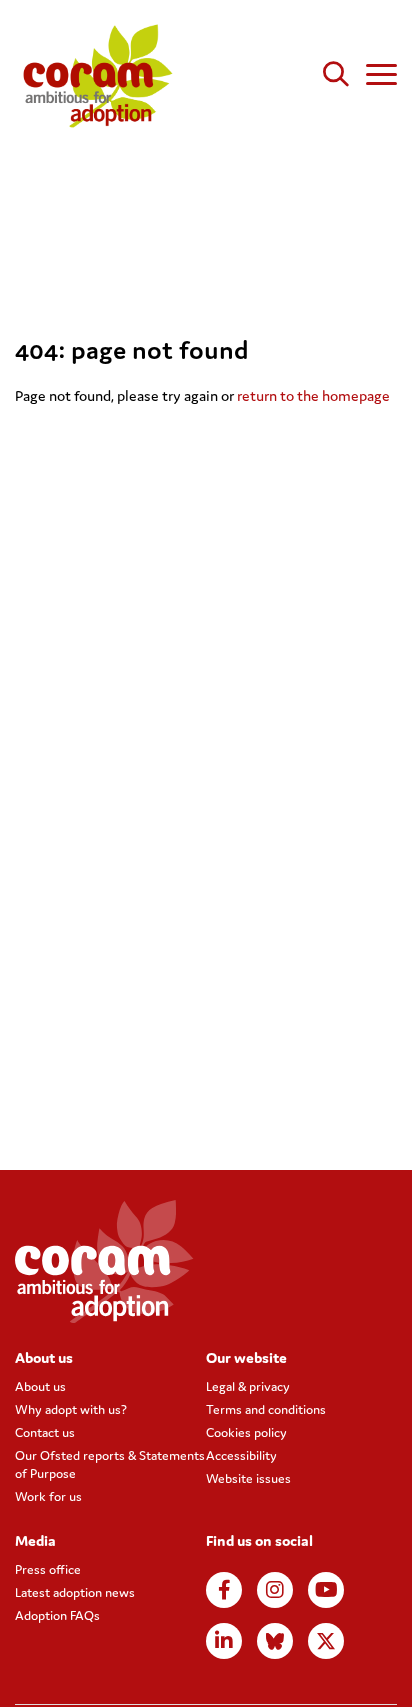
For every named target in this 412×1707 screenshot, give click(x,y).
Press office (48, 1569)
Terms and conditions (266, 1409)
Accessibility (241, 1455)
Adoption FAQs (57, 1615)
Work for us (48, 1496)
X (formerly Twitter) (326, 1641)
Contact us (45, 1432)
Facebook (224, 1590)
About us (40, 1386)
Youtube (326, 1590)
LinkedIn (224, 1641)
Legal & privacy (248, 1386)
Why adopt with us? (71, 1409)
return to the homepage (313, 395)
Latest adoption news (75, 1592)
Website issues (248, 1478)
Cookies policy (246, 1432)
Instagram (275, 1590)
